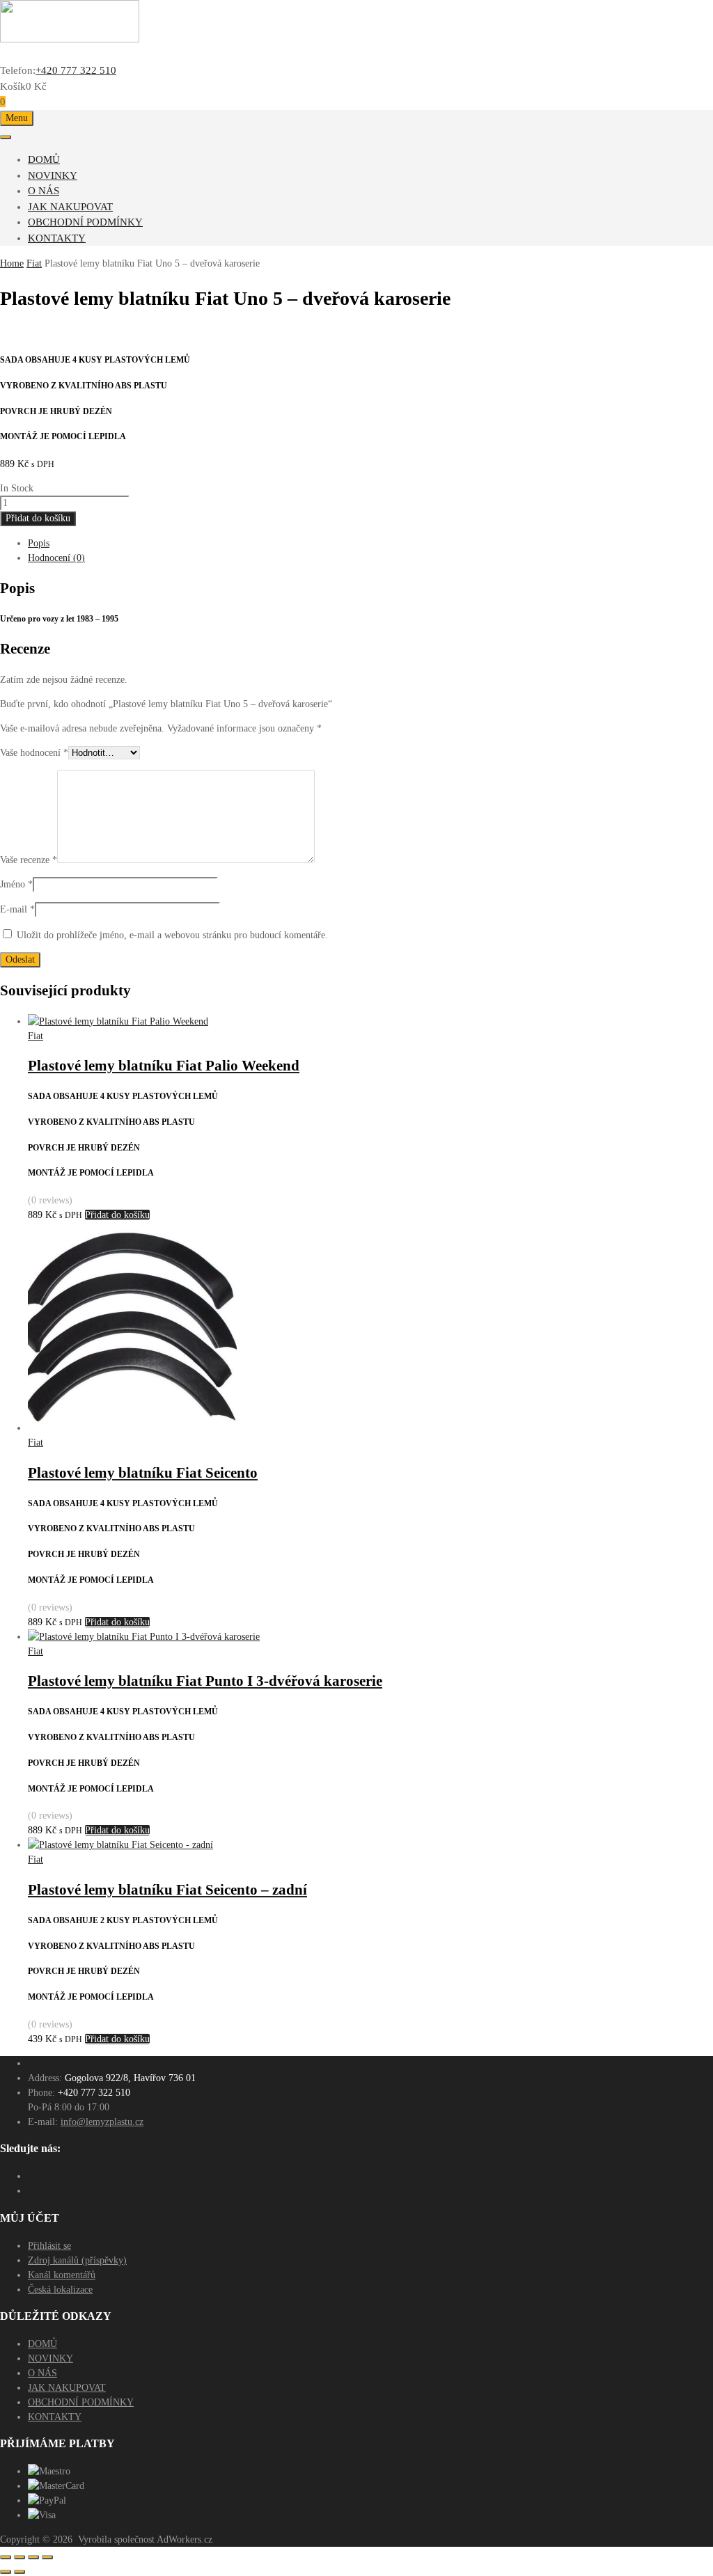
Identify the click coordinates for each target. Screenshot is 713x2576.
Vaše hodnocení (34, 753)
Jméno (16, 884)
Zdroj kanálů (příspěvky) (77, 2260)
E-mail (17, 909)
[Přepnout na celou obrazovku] (19, 2557)
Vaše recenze (29, 860)
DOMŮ (44, 159)
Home (12, 263)
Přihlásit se (49, 2246)
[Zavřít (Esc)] (47, 2557)
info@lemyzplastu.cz (102, 2122)
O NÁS (44, 191)
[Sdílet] (33, 2557)
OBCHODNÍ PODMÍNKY (85, 222)
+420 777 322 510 (76, 70)
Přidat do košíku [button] (117, 1215)
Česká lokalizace (60, 2290)
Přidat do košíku (38, 518)
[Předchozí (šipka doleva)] (6, 2572)
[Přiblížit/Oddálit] (6, 2557)
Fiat (34, 263)
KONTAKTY (57, 238)
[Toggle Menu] (6, 137)
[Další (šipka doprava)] (19, 2572)
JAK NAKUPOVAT (70, 207)
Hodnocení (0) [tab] (56, 558)
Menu (17, 118)
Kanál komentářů (62, 2275)
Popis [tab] (39, 543)
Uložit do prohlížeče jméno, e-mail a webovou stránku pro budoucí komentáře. (172, 935)
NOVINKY (53, 175)
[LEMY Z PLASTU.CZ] (70, 39)
